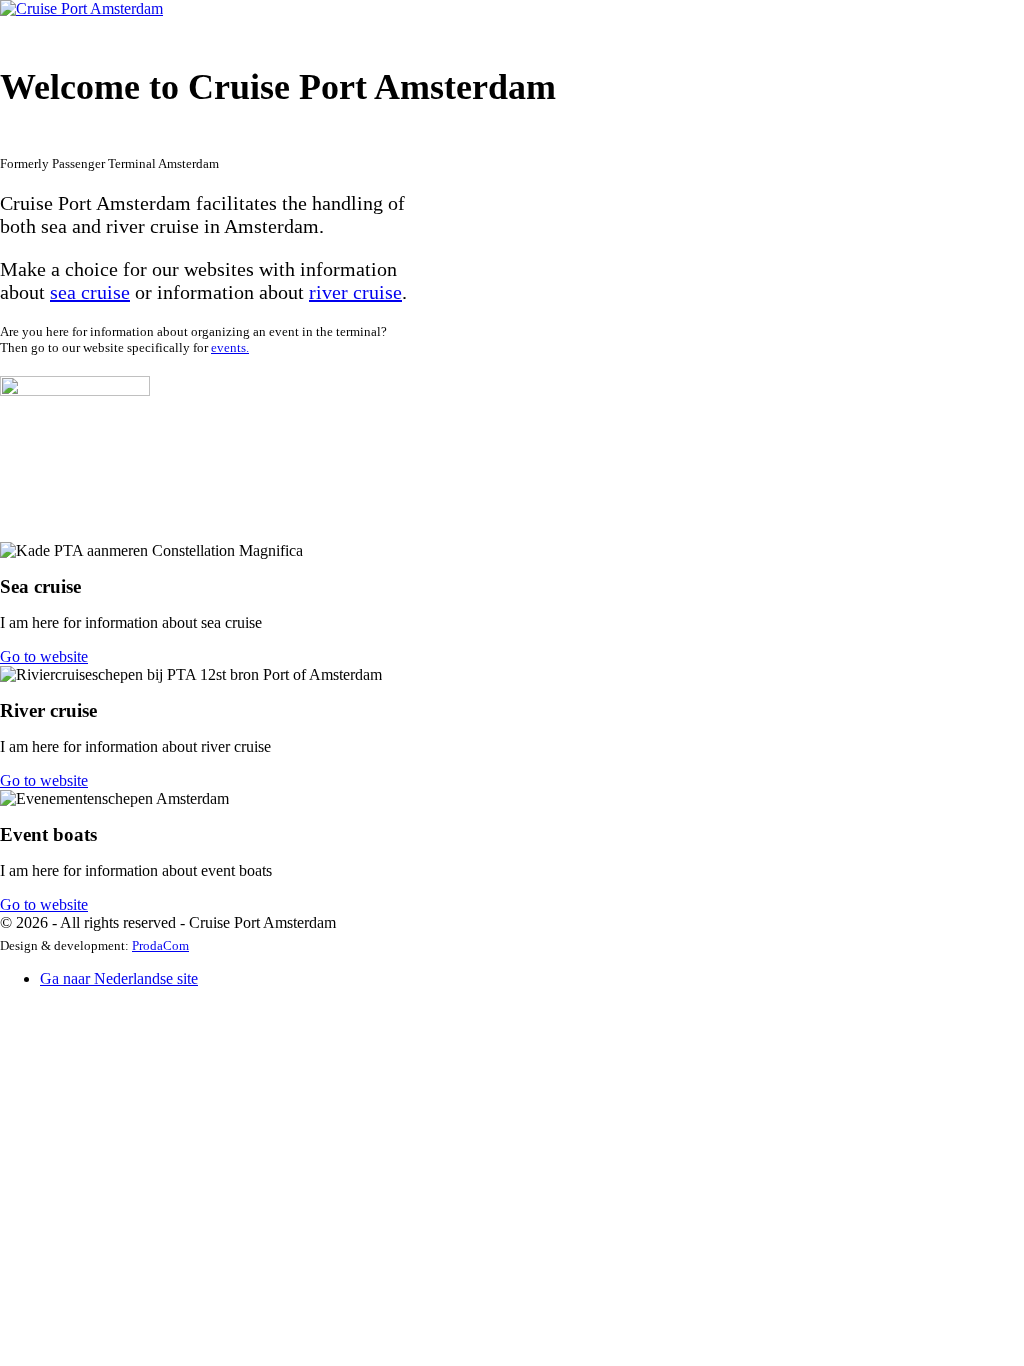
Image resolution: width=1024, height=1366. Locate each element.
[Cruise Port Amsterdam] (81, 8)
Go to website (44, 656)
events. (230, 347)
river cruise (355, 292)
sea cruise (90, 292)
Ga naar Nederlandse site (119, 978)
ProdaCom (160, 945)
